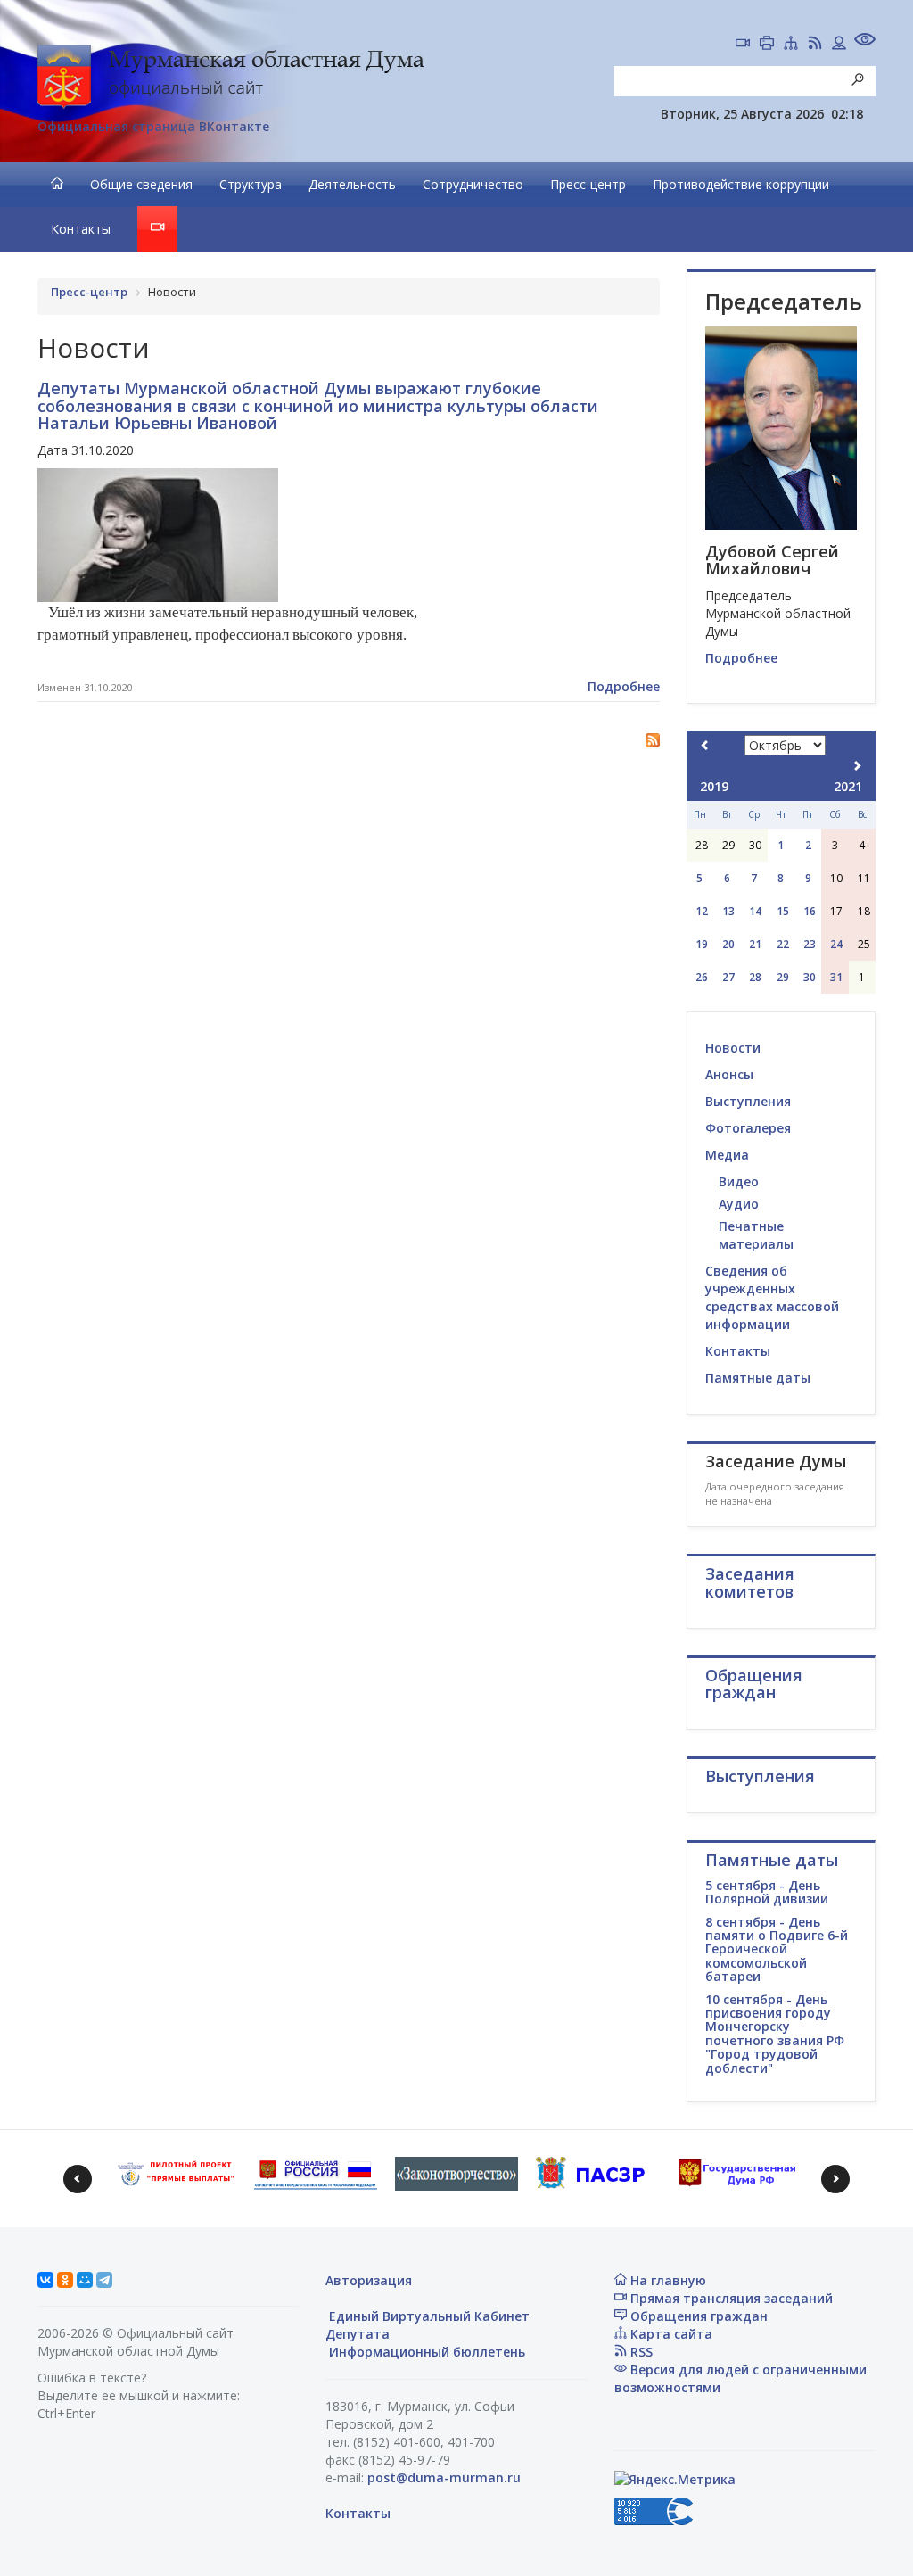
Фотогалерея (748, 1128)
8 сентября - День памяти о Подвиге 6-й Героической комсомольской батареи (777, 1949)
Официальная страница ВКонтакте (153, 126)
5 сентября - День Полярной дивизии (767, 1892)
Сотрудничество (473, 184)
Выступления (748, 1101)
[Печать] (767, 45)
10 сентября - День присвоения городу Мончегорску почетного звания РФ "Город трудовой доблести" (775, 2034)
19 (702, 944)
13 (728, 911)
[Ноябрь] (857, 766)
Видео (739, 1181)
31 (836, 977)
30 (810, 977)
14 (755, 911)
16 (810, 911)
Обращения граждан (697, 2316)
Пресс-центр (588, 184)
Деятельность (352, 184)
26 (702, 977)
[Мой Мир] (85, 2280)
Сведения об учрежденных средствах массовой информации (772, 1297)
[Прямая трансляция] (743, 45)
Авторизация (369, 2280)
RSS (640, 2352)
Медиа (727, 1155)
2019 (714, 786)
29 (783, 977)
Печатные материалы (756, 1235)
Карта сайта (670, 2334)
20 (728, 944)
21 (755, 944)
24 (836, 944)
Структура (251, 184)
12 (702, 911)
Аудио (739, 1204)
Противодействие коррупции (741, 184)
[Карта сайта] (791, 45)
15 (783, 911)
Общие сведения (141, 184)
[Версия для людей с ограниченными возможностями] (865, 41)
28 (755, 977)
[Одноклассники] (65, 2280)
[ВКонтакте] (45, 2280)
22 (783, 944)
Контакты (81, 229)
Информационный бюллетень (425, 2352)
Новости (733, 1048)
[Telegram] (104, 2280)
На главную (666, 2280)
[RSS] (815, 45)
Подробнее (624, 686)
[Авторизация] (839, 45)
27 (728, 977)
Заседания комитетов (750, 1582)
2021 (848, 786)
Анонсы (729, 1074)
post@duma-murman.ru (444, 2477)
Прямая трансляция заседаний (730, 2298)
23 (810, 944)
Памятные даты (758, 1378)
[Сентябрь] (705, 745)
